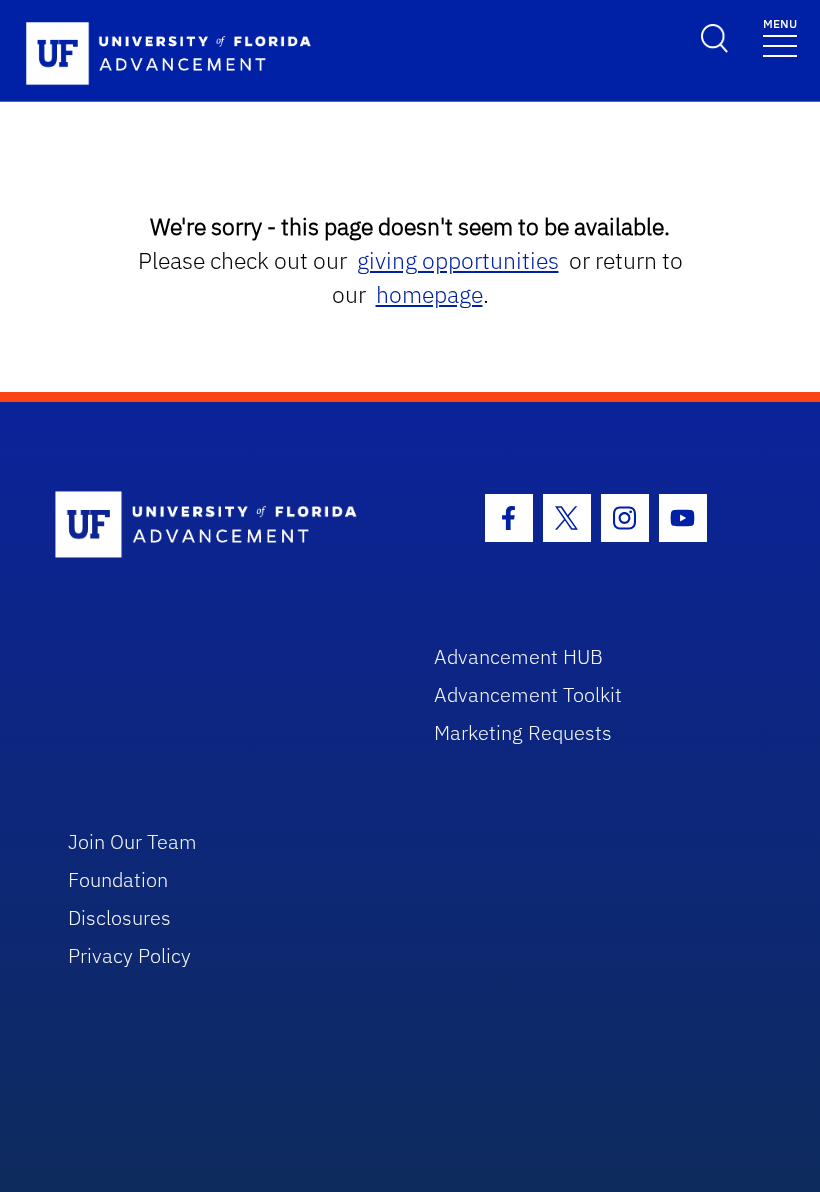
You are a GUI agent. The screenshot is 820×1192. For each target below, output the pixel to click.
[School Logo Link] (221, 525)
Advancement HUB (518, 656)
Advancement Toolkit (528, 694)
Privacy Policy (129, 955)
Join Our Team (132, 841)
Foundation (118, 879)
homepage (429, 294)
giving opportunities (458, 260)
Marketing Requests (523, 732)
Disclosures (119, 917)
